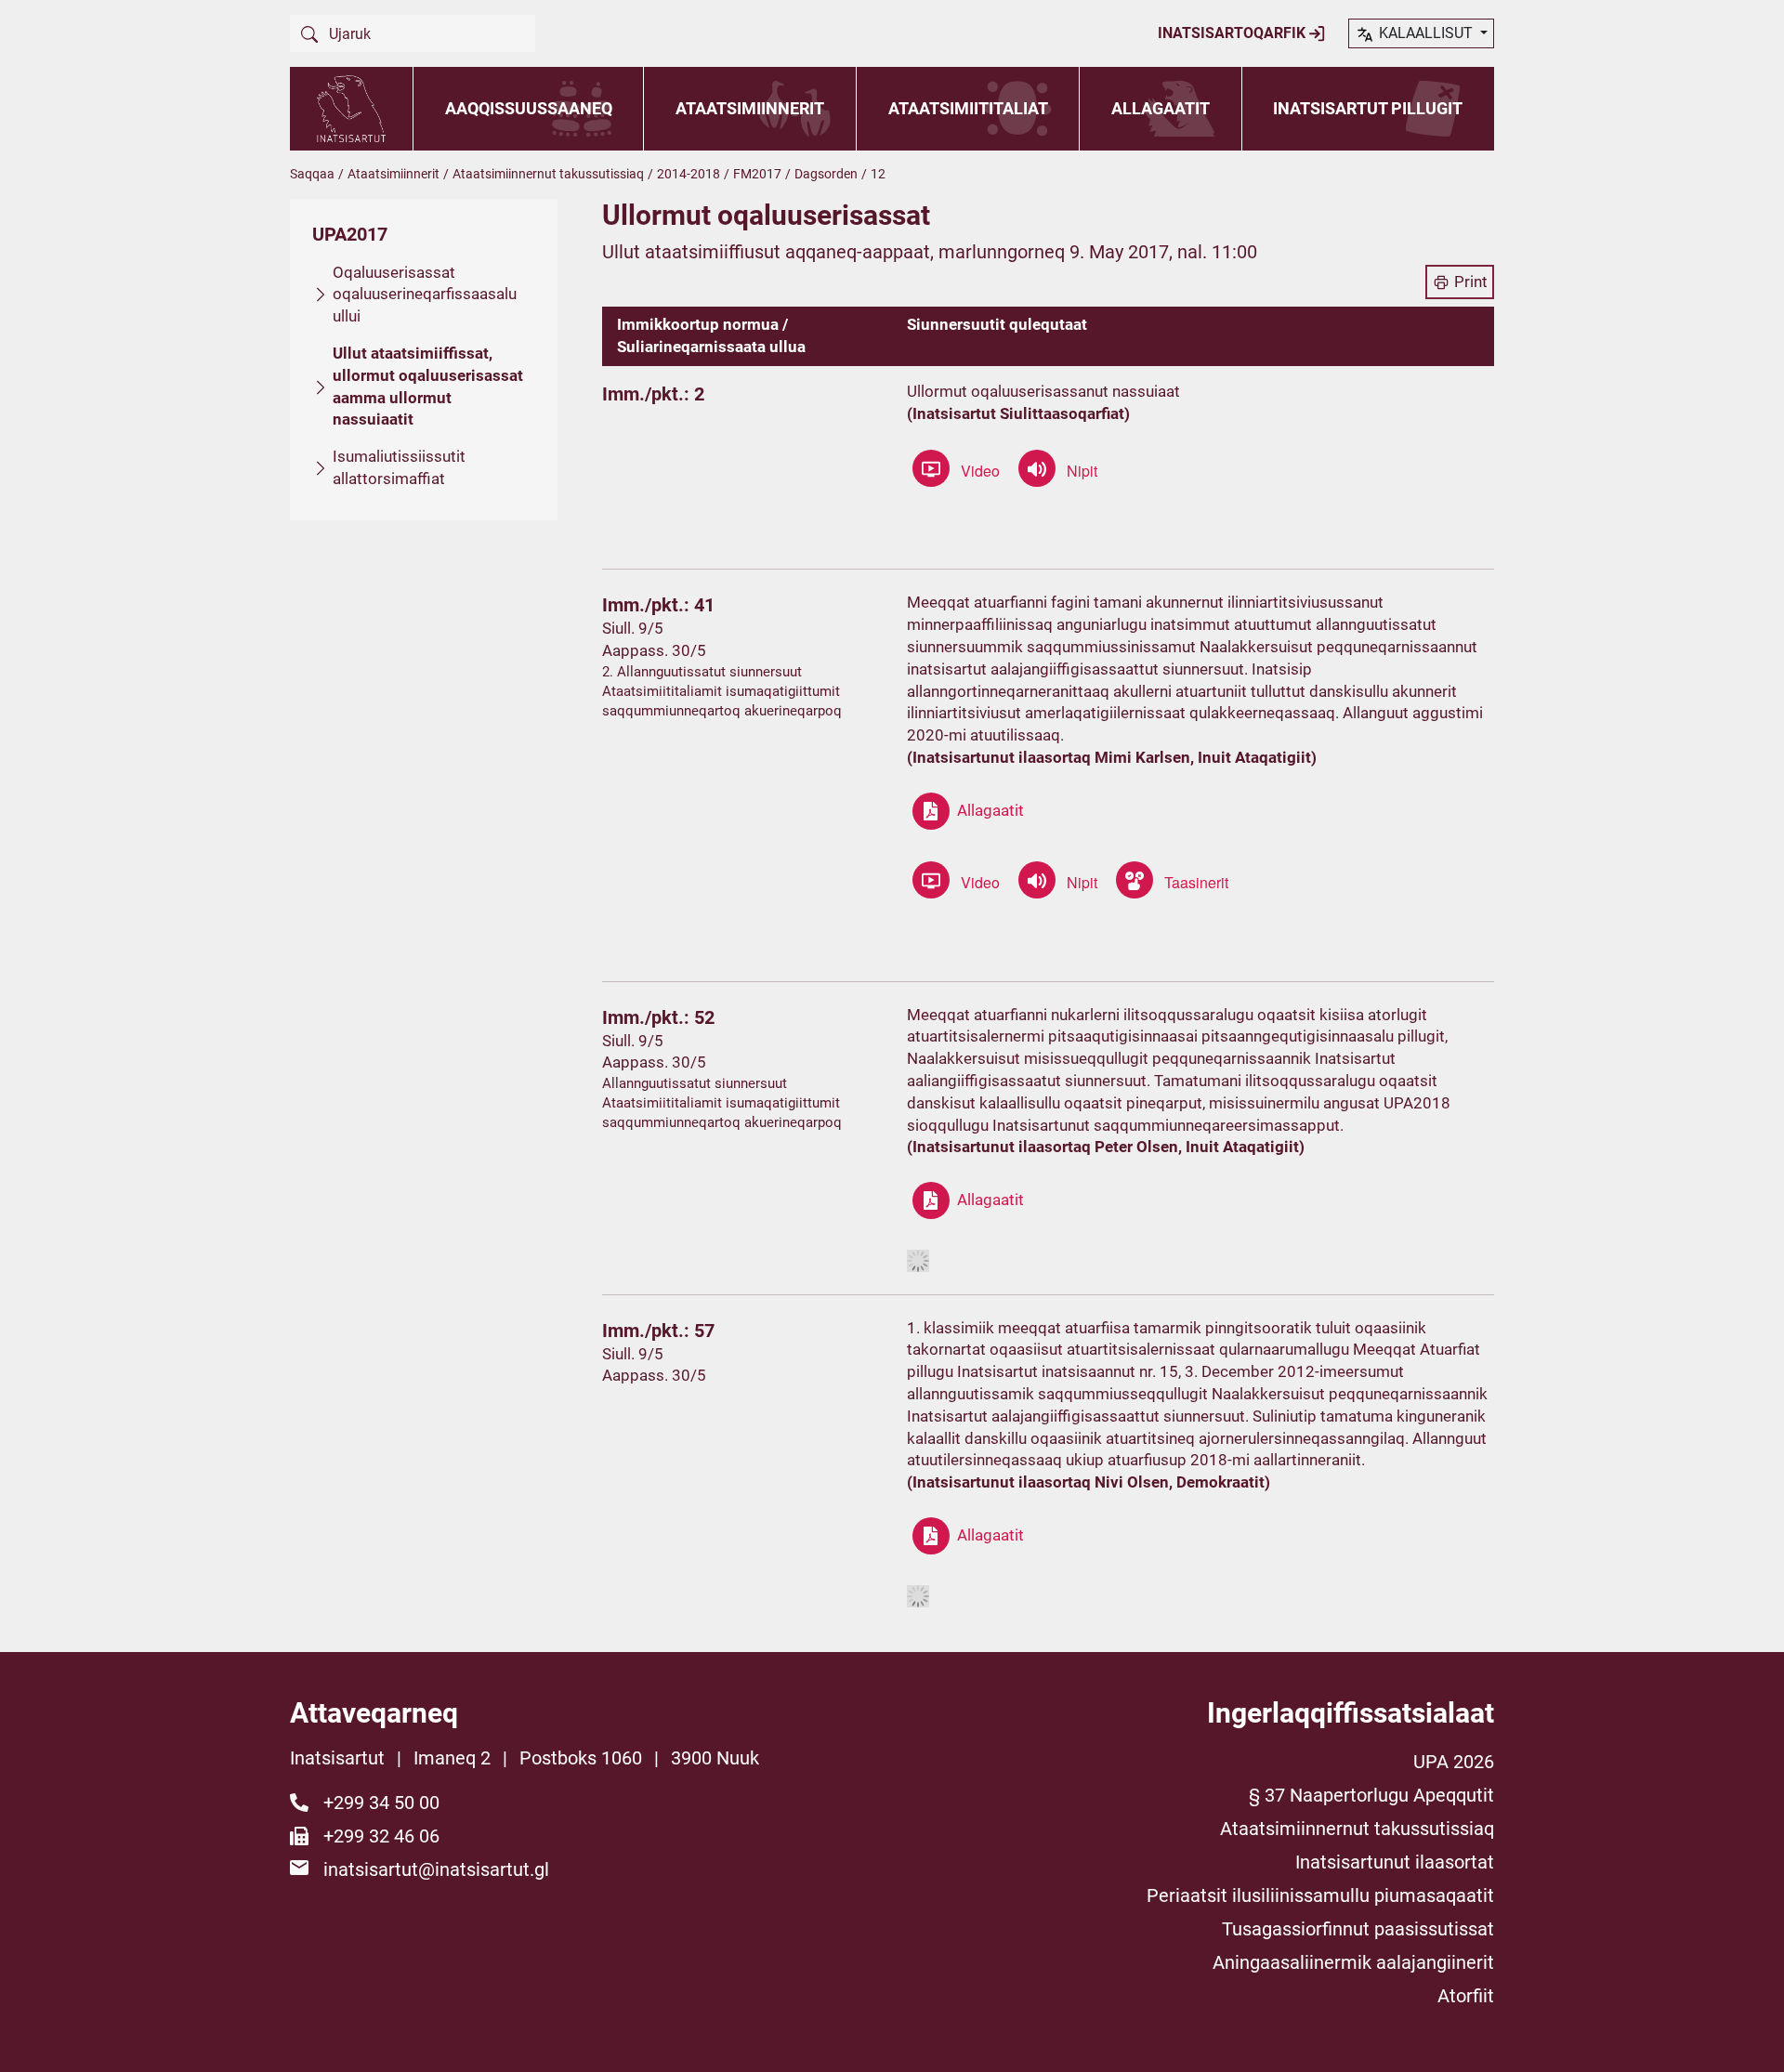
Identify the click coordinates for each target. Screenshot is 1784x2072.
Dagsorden (826, 174)
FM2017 (757, 174)
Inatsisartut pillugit (1368, 108)
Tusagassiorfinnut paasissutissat (1358, 1929)
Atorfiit (1466, 1996)
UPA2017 (350, 234)
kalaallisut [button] (1426, 33)
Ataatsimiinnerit (750, 108)
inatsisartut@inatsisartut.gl (436, 1869)
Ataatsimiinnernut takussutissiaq (548, 174)
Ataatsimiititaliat (968, 108)
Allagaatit (1161, 108)
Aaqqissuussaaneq (529, 108)
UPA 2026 (1454, 1762)
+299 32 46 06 (381, 1836)
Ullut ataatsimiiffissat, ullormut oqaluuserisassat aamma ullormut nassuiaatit (428, 386)
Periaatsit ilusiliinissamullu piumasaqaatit (1320, 1895)
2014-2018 (689, 174)
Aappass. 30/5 (654, 650)
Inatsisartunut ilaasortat (1395, 1862)
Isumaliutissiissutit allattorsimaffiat (399, 467)
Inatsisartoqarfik (1233, 33)
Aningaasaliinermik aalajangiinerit (1353, 1962)
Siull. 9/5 (633, 628)
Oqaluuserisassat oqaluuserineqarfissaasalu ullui (425, 295)
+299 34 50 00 (381, 1803)
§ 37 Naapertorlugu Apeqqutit (1371, 1795)
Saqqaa (312, 174)
